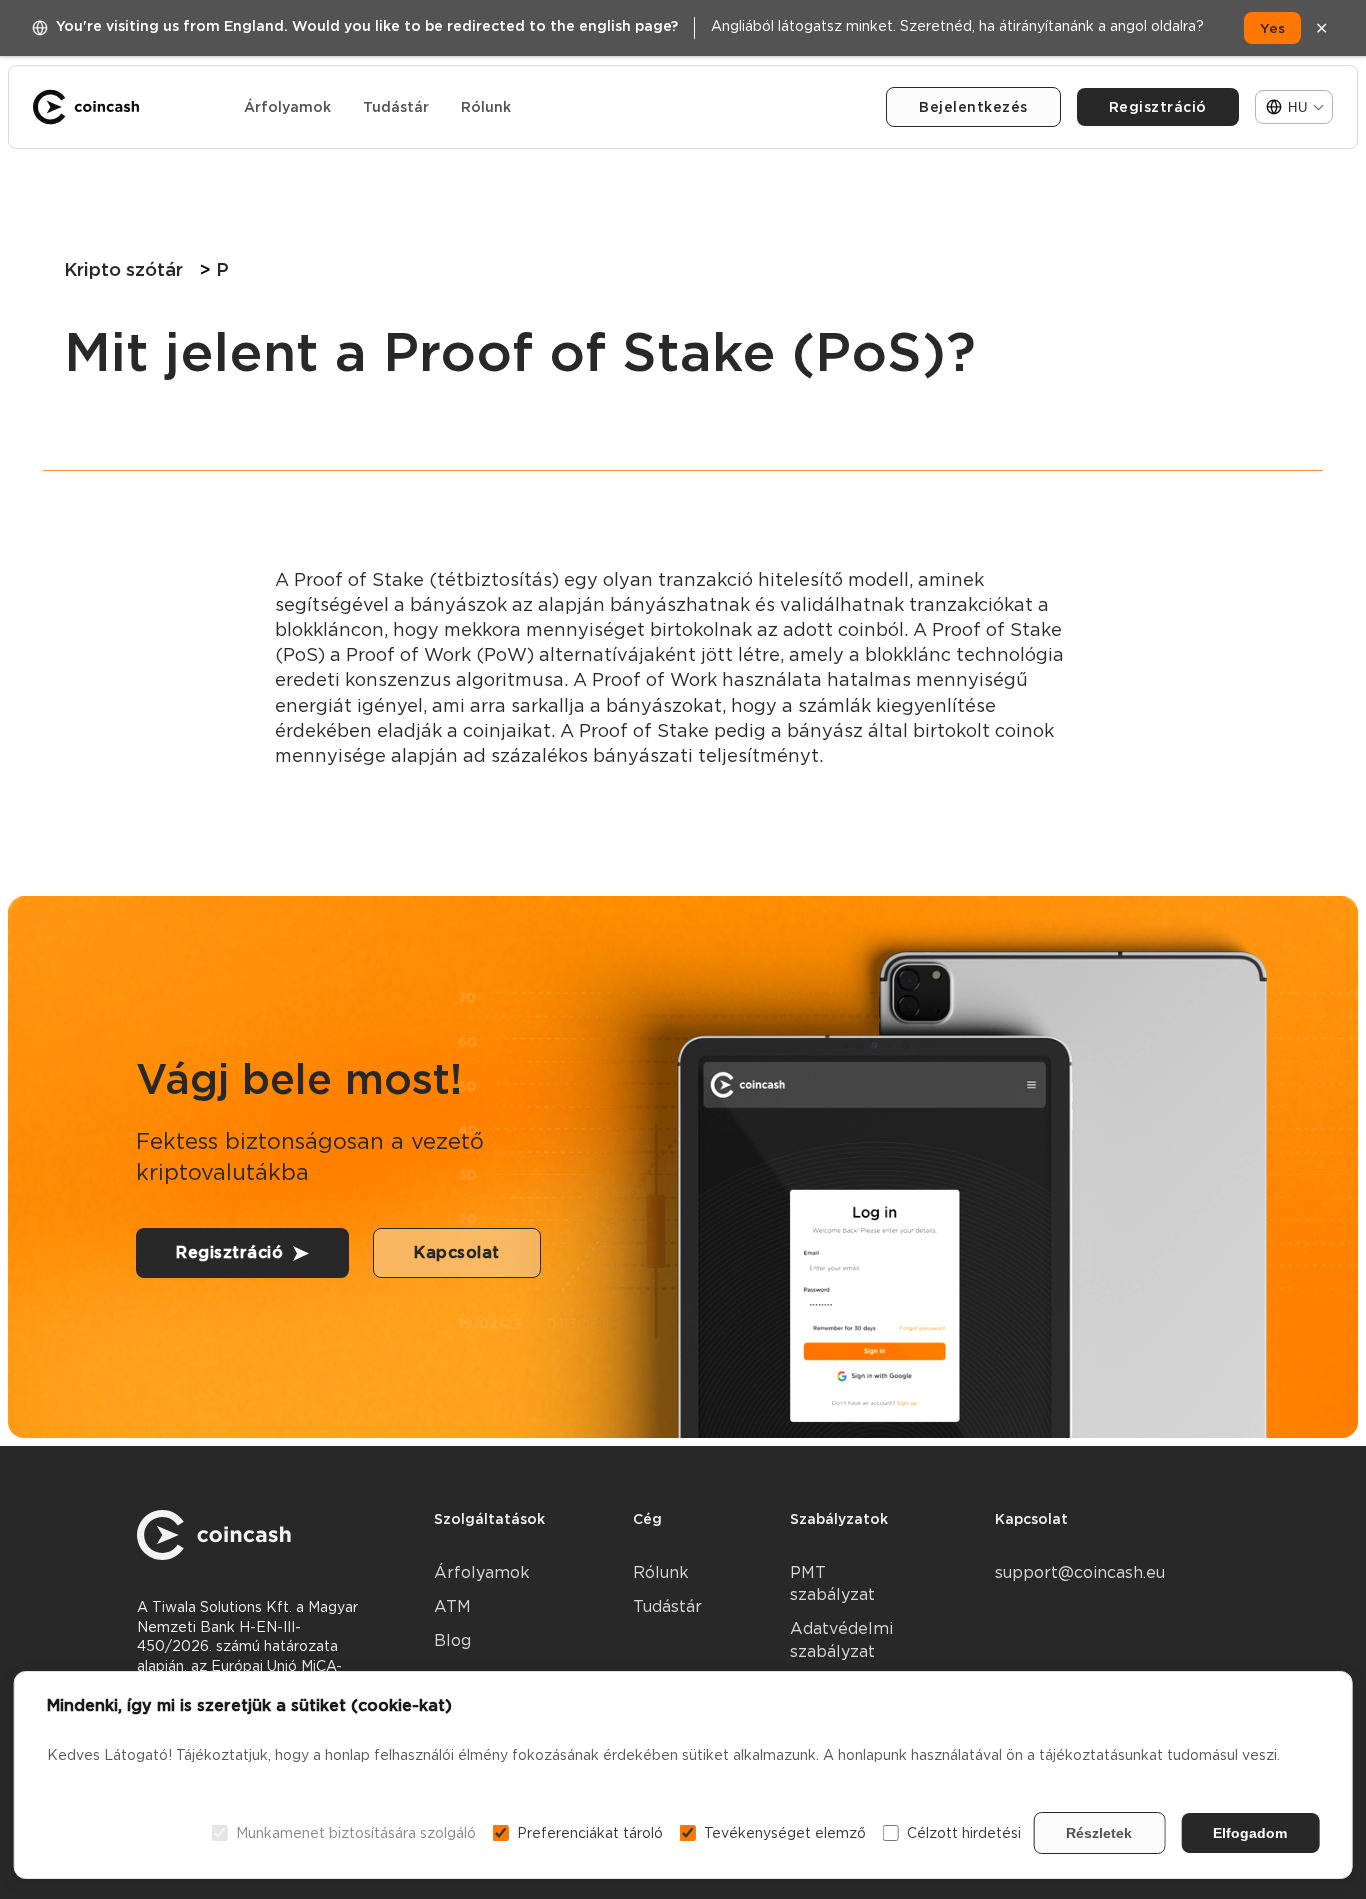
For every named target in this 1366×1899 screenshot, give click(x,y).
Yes (1272, 28)
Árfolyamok (287, 107)
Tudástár (396, 107)
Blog (452, 1640)
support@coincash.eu (1080, 1572)
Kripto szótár (123, 269)
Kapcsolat (457, 1252)
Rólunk (486, 107)
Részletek (1099, 1833)
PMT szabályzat (832, 1583)
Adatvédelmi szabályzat (841, 1639)
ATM (452, 1606)
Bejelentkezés (973, 107)
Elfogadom (1250, 1833)
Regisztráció (1158, 107)
